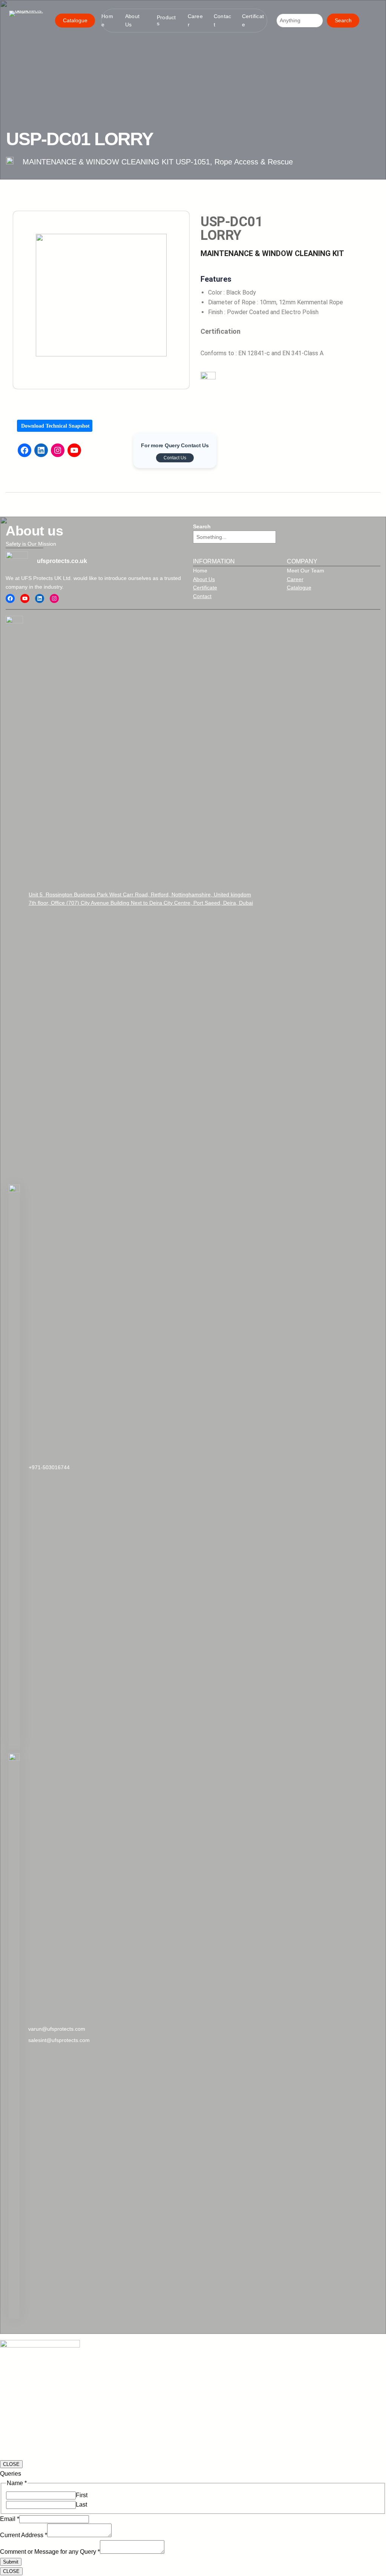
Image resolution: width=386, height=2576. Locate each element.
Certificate (205, 588)
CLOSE (11, 2464)
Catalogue (75, 20)
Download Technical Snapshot (55, 426)
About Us (204, 579)
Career (295, 579)
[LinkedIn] (41, 450)
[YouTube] (74, 450)
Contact (202, 596)
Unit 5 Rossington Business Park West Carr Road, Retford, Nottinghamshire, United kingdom (140, 894)
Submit (11, 2562)
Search (343, 20)
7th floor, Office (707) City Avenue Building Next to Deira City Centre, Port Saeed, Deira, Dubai (141, 903)
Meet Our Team (306, 570)
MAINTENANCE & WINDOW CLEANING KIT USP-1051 (116, 162)
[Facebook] (25, 450)
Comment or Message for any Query (50, 2552)
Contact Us (175, 458)
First (82, 2495)
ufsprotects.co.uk (62, 561)
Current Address (24, 2535)
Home (200, 570)
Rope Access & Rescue (254, 162)
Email (10, 2519)
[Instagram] (58, 450)
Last (81, 2505)
